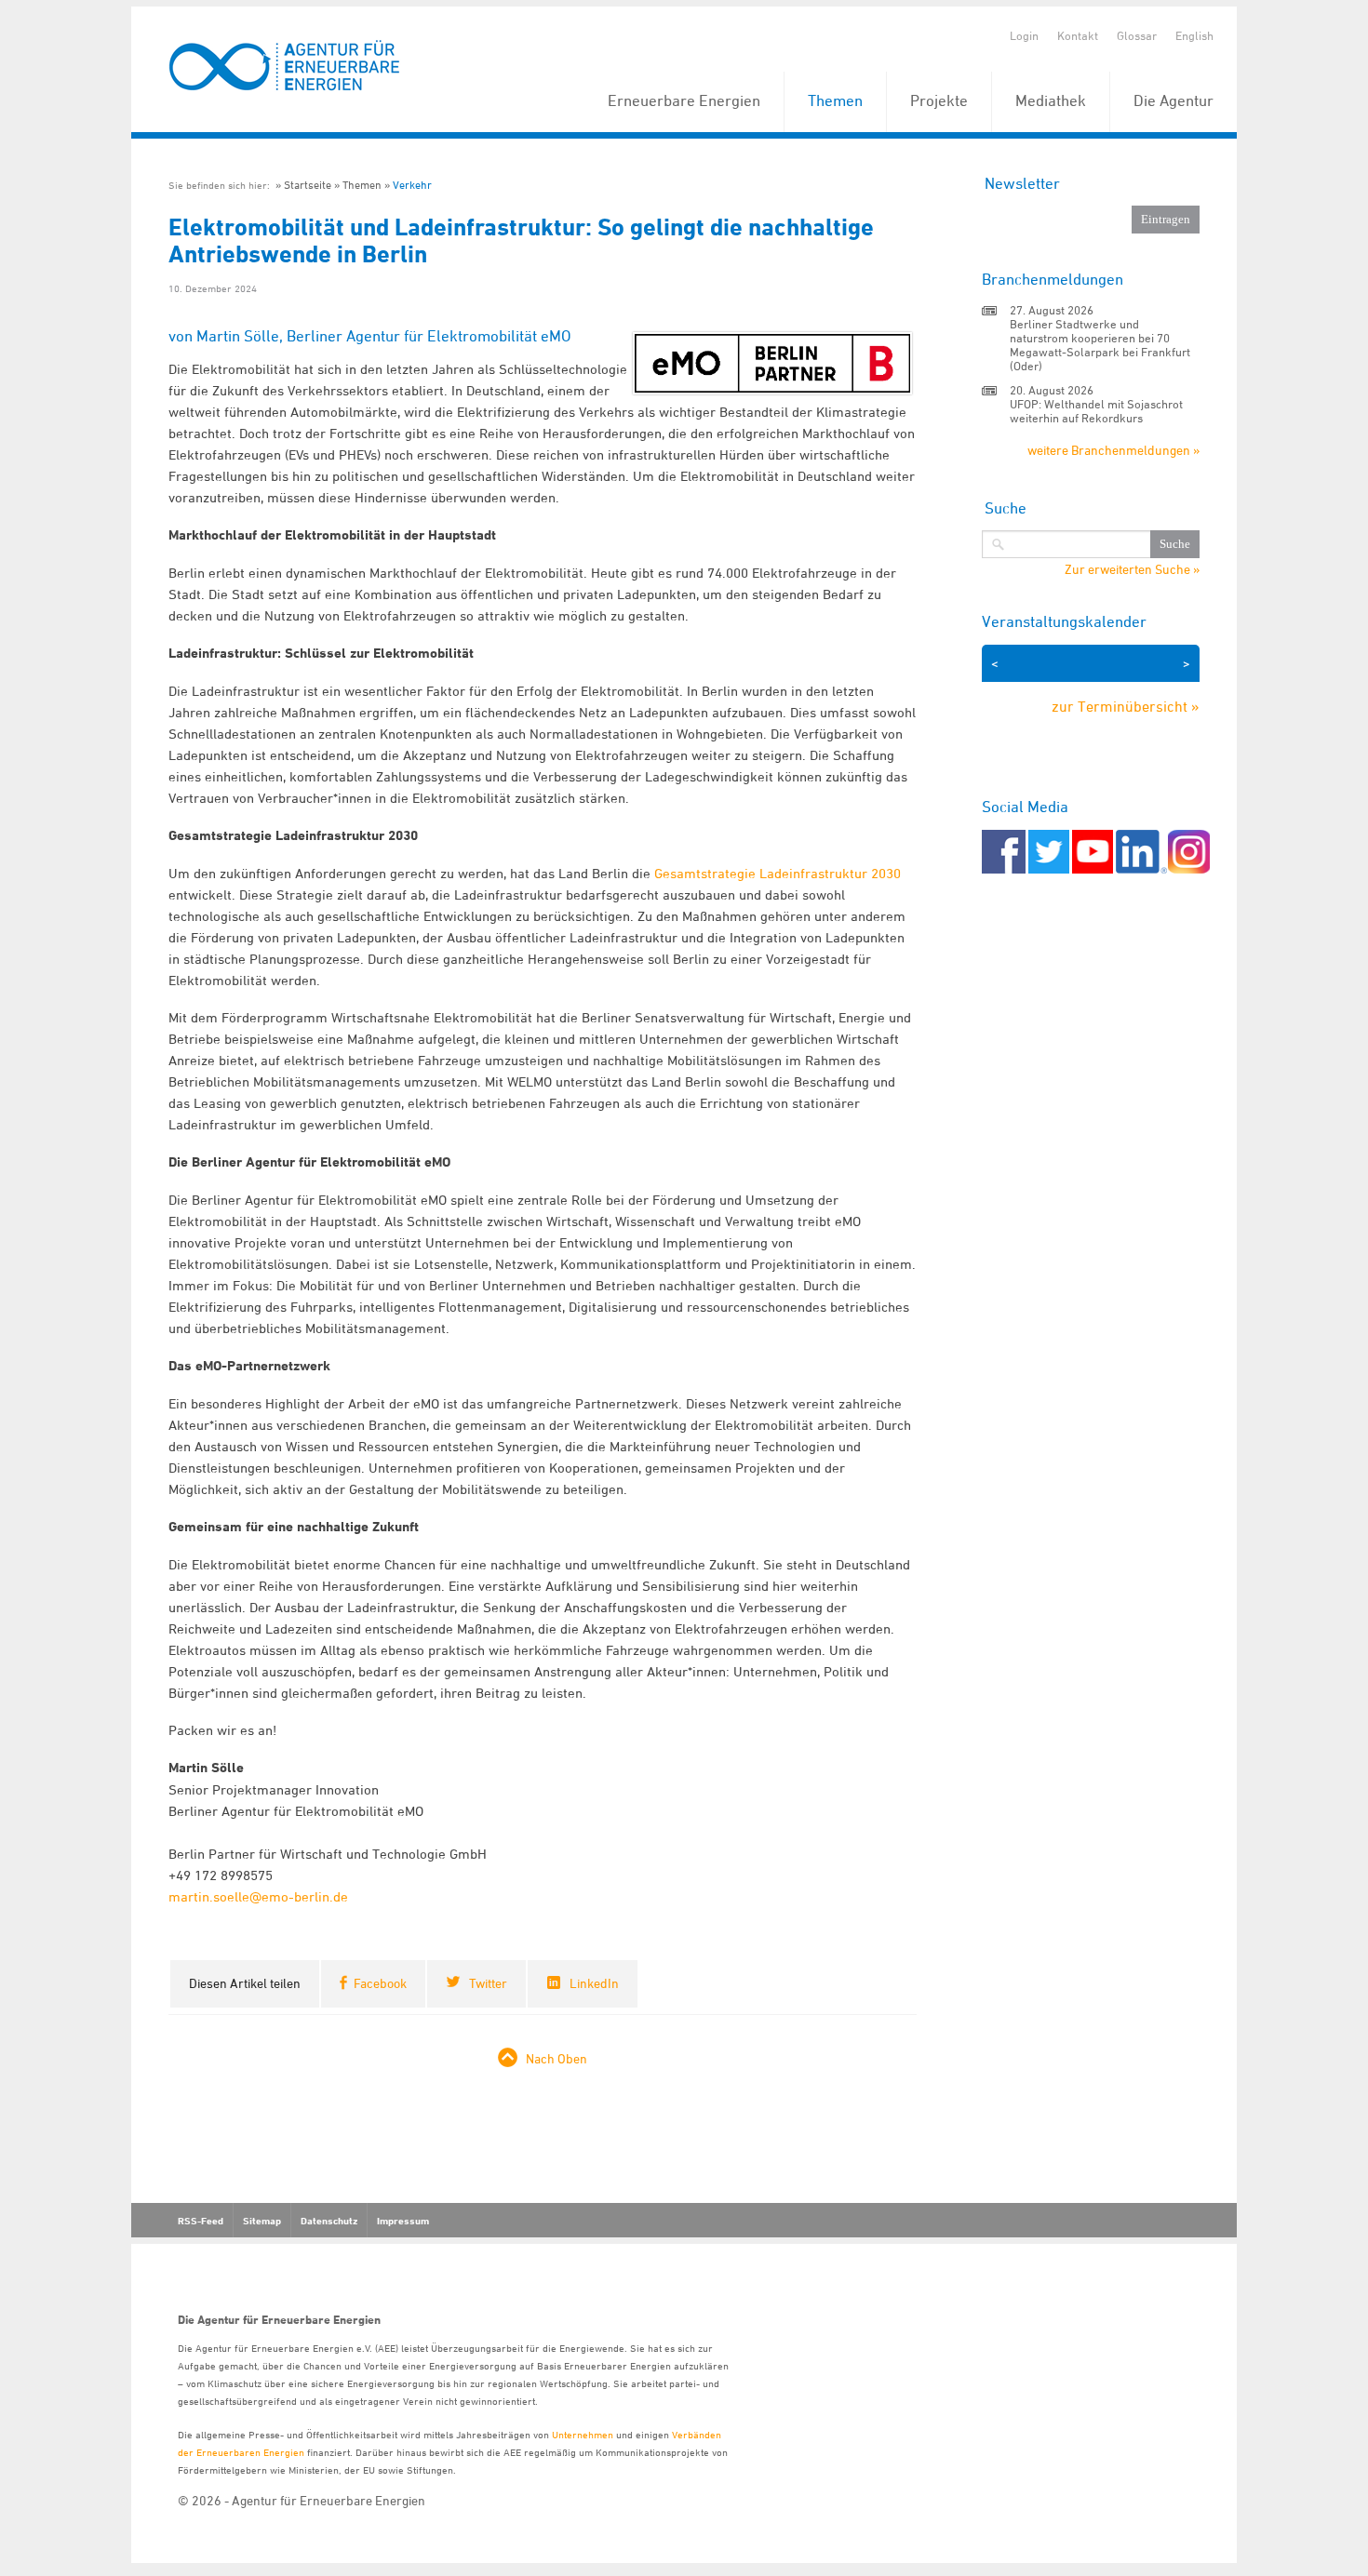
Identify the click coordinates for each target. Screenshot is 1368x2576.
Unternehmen (583, 2434)
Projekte (939, 100)
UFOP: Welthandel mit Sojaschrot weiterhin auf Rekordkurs (1096, 411)
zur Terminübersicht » (1126, 706)
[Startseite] (285, 67)
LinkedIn (594, 1983)
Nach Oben (557, 2058)
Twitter (488, 1983)
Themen (835, 100)
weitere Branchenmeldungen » (1113, 450)
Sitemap (262, 2221)
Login (1024, 35)
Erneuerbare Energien (684, 100)
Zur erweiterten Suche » (1132, 569)
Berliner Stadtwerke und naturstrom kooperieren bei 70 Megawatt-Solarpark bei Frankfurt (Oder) (1100, 345)
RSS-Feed (201, 2221)
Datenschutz (329, 2221)
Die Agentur (1174, 100)
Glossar (1137, 35)
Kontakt (1078, 35)
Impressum (403, 2221)
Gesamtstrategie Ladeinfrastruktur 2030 (778, 873)
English (1194, 35)
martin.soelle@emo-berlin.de (258, 1896)
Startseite (308, 185)
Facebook (380, 1983)
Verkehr (412, 185)
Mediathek (1051, 100)
